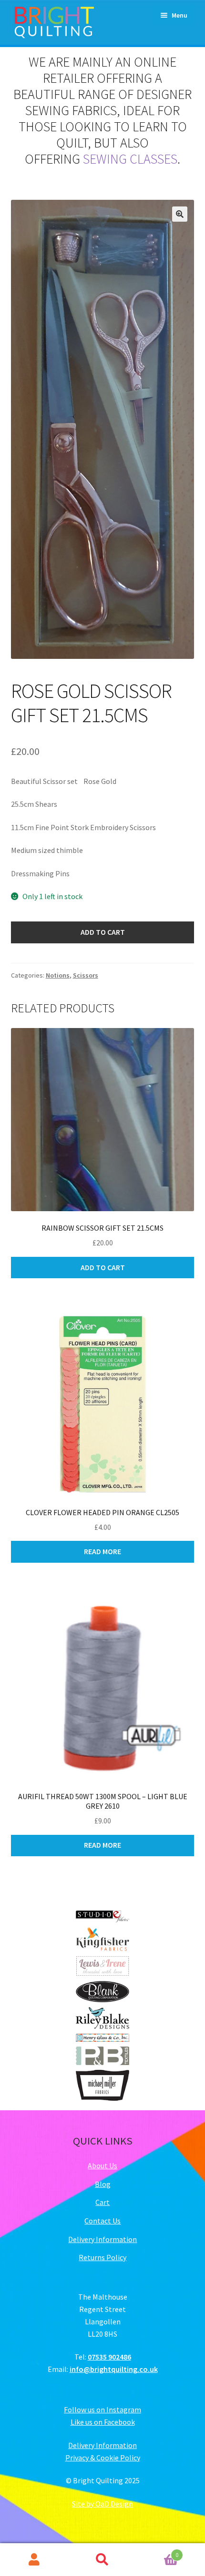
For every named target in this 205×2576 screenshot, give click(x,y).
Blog (103, 2184)
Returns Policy (102, 2257)
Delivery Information (102, 2239)
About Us (102, 2165)
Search (102, 2560)
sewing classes (130, 159)
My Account (34, 2560)
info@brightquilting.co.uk (114, 2369)
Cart (102, 2202)
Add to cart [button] (103, 1267)
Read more (102, 1551)
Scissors (86, 975)
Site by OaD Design (102, 2504)
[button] (180, 214)
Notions (58, 975)
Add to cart (103, 932)
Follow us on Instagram (102, 2409)
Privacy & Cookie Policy (103, 2458)
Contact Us (102, 2221)
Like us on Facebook (103, 2422)
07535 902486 (109, 2357)
